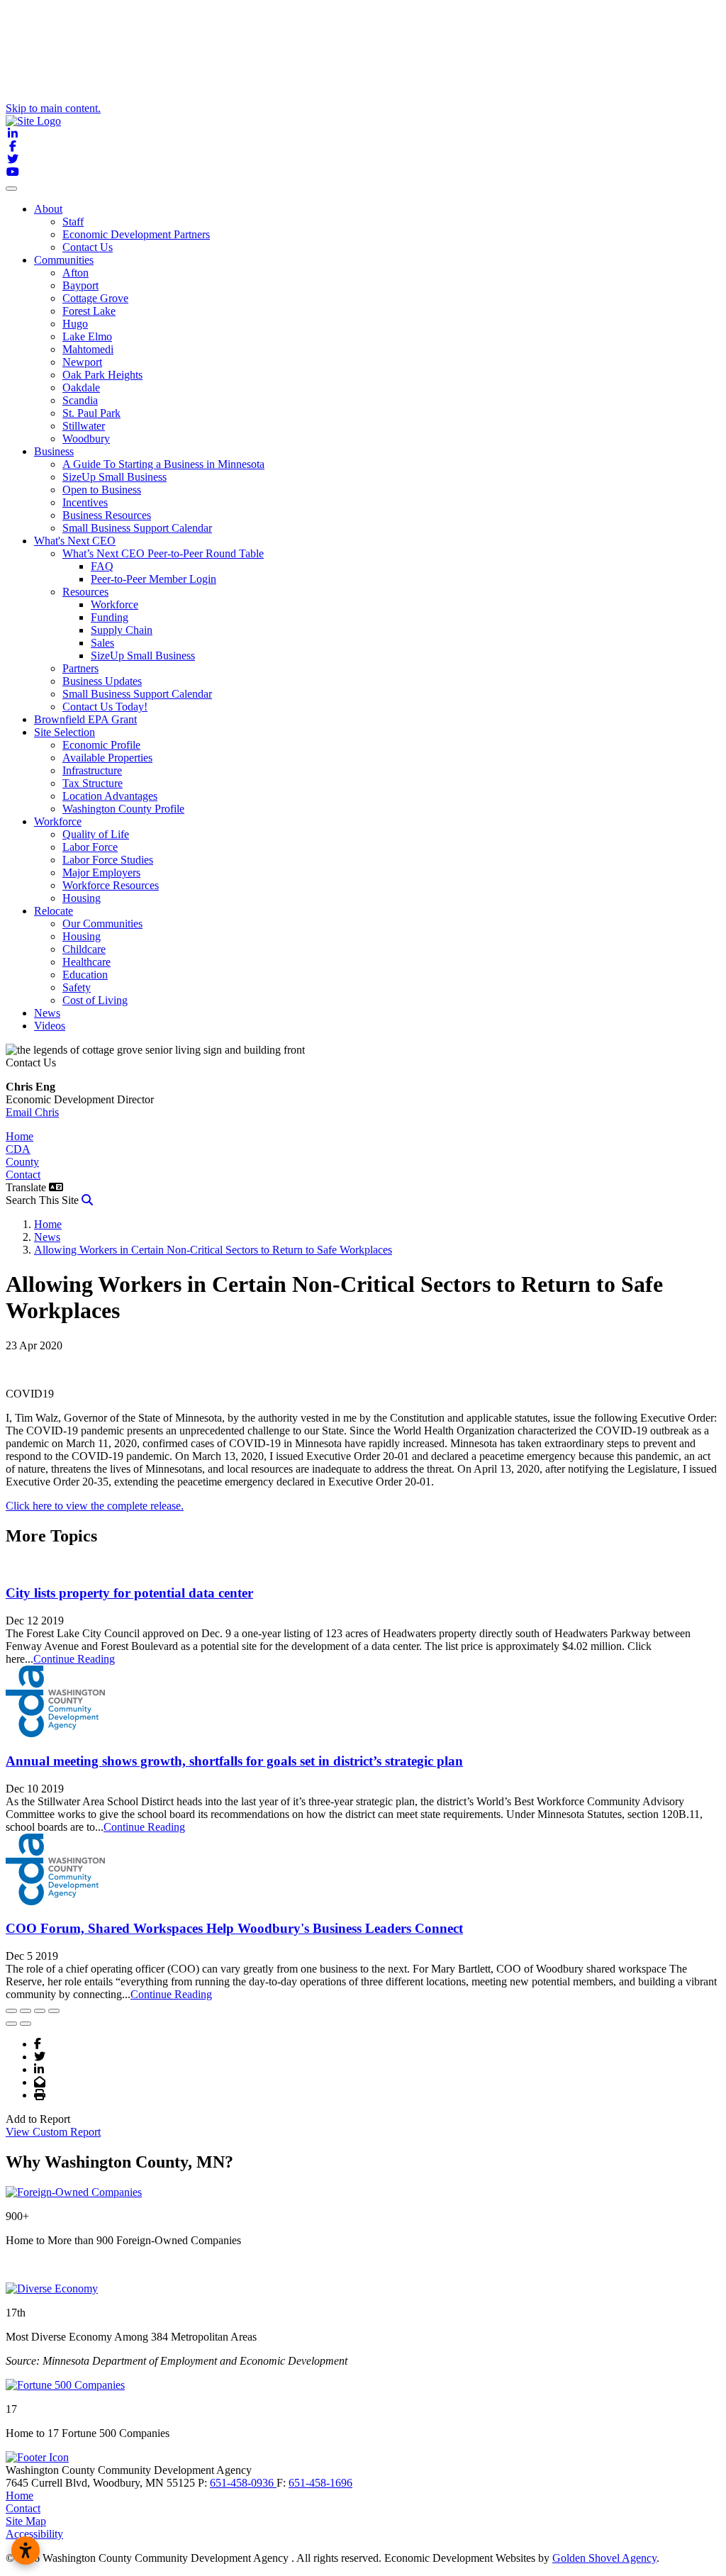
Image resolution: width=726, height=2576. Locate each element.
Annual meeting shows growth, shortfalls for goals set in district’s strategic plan (234, 1761)
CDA (18, 1149)
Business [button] (54, 451)
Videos (50, 1026)
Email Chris (32, 1112)
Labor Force (90, 847)
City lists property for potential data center (129, 1593)
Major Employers (101, 872)
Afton (76, 273)
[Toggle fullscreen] (40, 2011)
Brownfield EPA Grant (85, 719)
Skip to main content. (53, 108)
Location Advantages (110, 796)
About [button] (48, 209)
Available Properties (107, 758)
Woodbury (86, 439)
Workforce (115, 604)
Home (19, 1136)
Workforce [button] (58, 821)
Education (85, 975)
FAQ (102, 566)
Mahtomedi (88, 349)
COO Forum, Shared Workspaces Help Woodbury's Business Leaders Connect (234, 1928)
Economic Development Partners (136, 234)
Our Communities (102, 924)
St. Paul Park (91, 413)
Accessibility (34, 2534)
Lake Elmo (87, 336)
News (47, 1013)
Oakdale (81, 387)
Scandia (80, 400)
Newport (82, 362)
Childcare (84, 949)
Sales (102, 643)
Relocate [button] (54, 911)
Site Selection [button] (65, 732)
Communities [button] (64, 260)
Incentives (85, 502)
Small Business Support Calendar (137, 528)
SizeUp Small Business (115, 477)
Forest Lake (89, 311)
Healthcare (86, 962)
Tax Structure (93, 783)
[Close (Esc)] (11, 2011)
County (22, 1162)
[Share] (26, 2011)
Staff (73, 222)
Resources (85, 592)
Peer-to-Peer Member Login (153, 579)
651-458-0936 (243, 2483)
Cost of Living (95, 1000)
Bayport (80, 285)
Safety (77, 987)
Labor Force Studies (108, 860)
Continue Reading (74, 1659)
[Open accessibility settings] (26, 2550)
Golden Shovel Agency (604, 2558)
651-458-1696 (320, 2483)
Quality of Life (96, 834)
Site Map (26, 2521)
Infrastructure (92, 770)
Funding (110, 617)
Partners (80, 668)
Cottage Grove (95, 298)
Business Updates (102, 681)
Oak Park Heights (102, 375)
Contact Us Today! (105, 707)
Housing (82, 898)
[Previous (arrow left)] (11, 2024)
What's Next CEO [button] (75, 541)
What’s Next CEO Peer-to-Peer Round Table (163, 553)
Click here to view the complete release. (95, 1506)
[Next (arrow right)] (26, 2024)
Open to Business (102, 490)
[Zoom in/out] (54, 2011)
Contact (23, 1175)
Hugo (75, 324)
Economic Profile (101, 745)
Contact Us (88, 247)
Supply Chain (122, 630)
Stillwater (84, 426)
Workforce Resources (111, 885)
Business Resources (107, 515)
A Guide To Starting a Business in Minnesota (163, 464)
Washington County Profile (123, 809)
